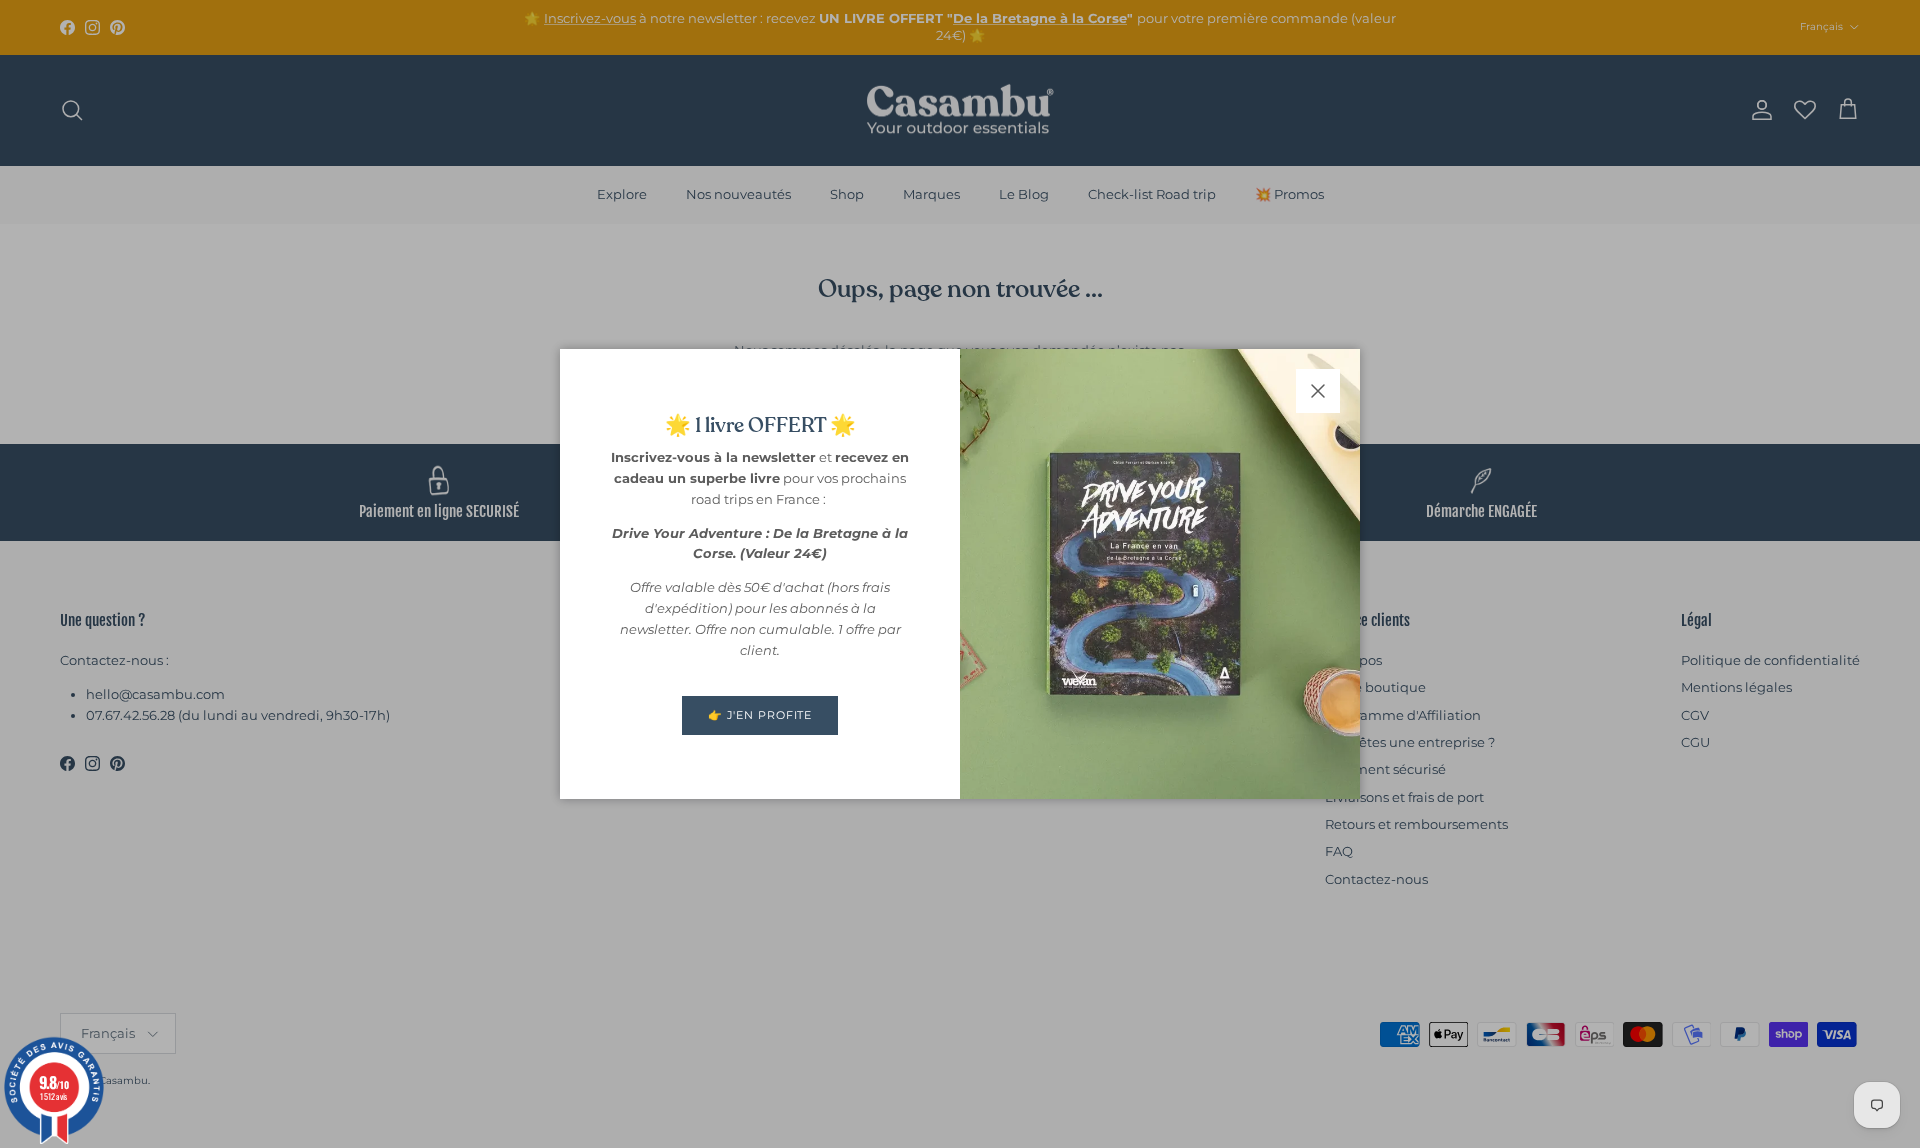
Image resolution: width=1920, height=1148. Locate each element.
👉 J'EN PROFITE (760, 715)
